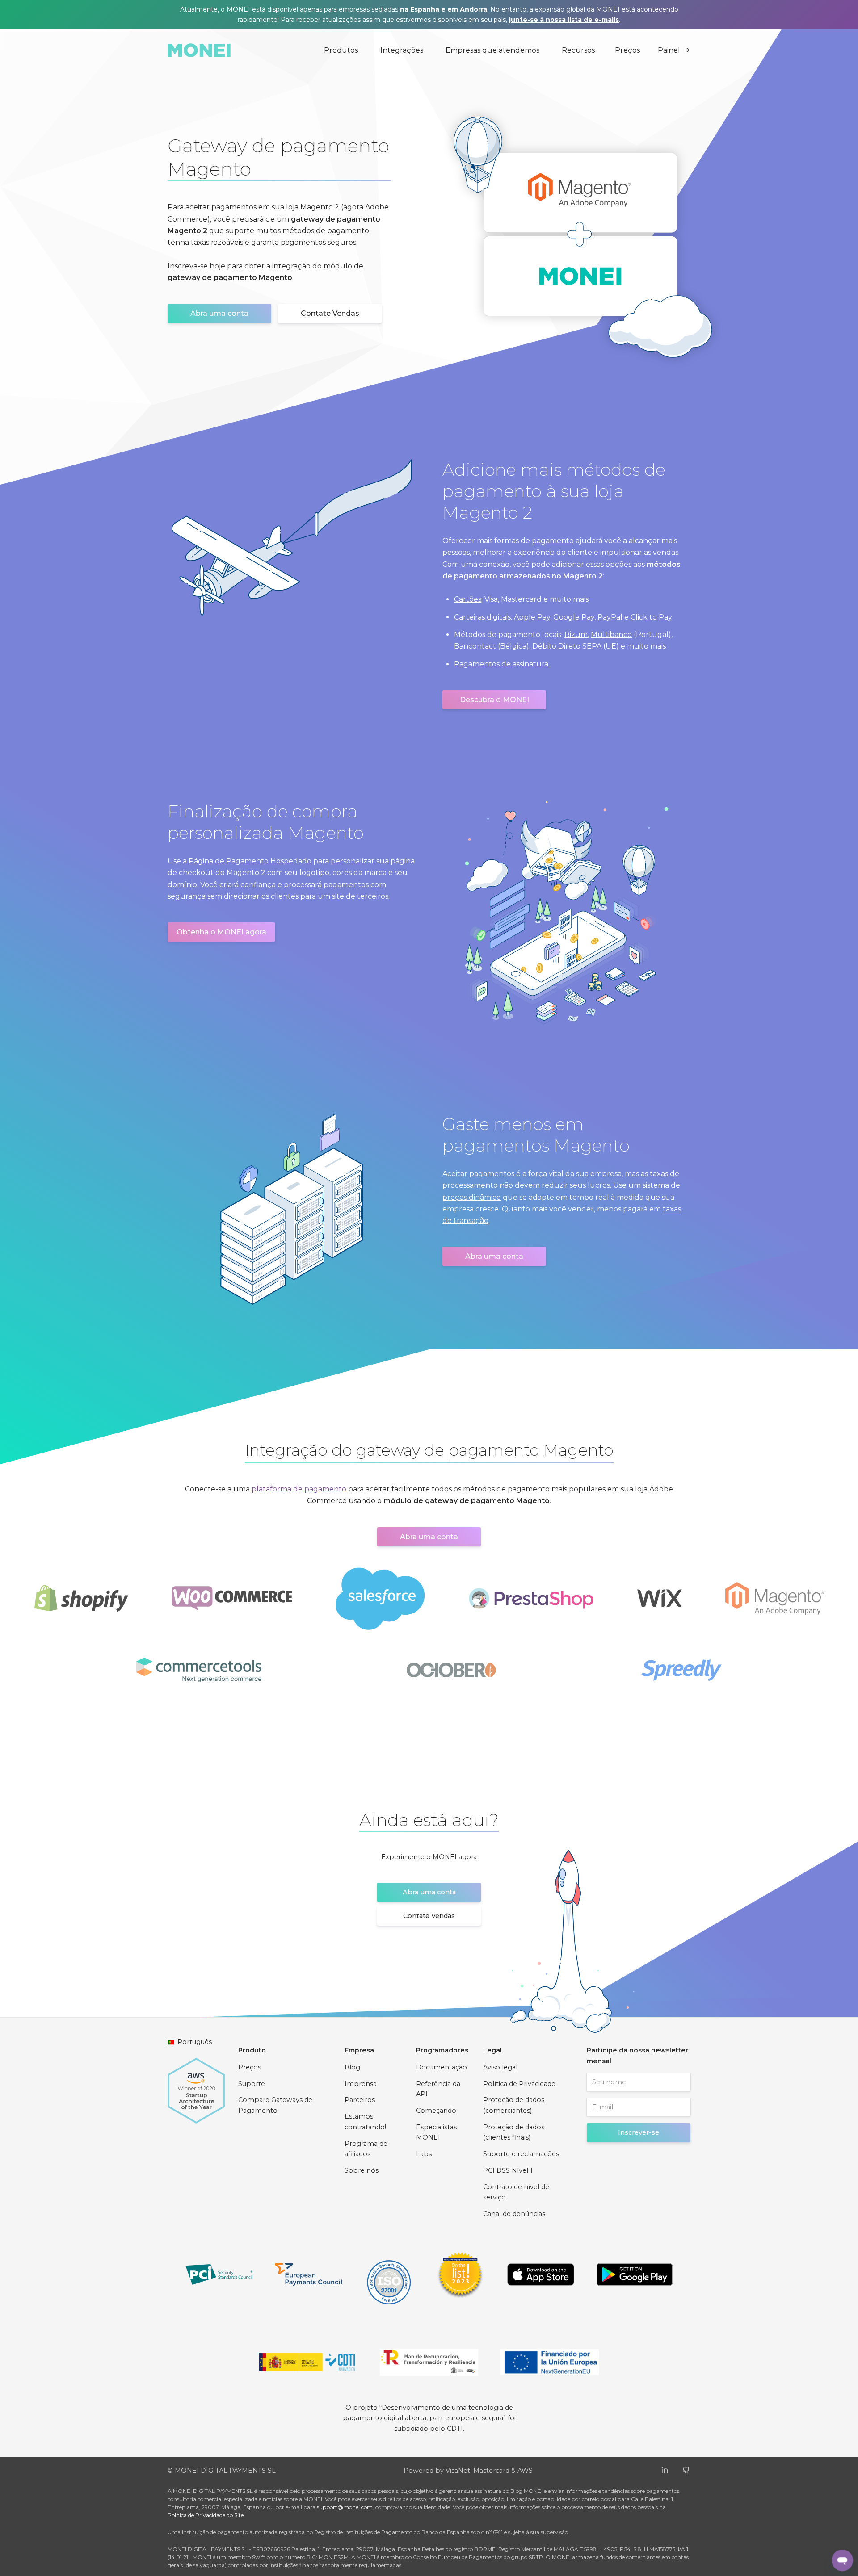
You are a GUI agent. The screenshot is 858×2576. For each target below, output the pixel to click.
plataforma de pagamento (299, 1489)
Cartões (468, 599)
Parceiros (360, 2100)
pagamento (553, 541)
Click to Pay (651, 617)
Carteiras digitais (482, 617)
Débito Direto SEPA (567, 646)
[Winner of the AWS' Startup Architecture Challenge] (196, 2086)
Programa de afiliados (366, 2149)
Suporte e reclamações (521, 2154)
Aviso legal (500, 2067)
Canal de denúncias (514, 2214)
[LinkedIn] (665, 2469)
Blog (352, 2067)
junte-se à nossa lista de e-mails (564, 20)
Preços (627, 50)
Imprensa (361, 2084)
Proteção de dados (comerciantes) (514, 2105)
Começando (436, 2111)
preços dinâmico (472, 1197)
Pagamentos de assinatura (501, 664)
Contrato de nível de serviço (516, 2192)
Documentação (442, 2067)
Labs (424, 2154)
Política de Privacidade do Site (206, 2515)
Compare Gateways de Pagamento (275, 2105)
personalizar (353, 861)
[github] (686, 2469)
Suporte (252, 2084)
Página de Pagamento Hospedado (250, 861)
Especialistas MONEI (436, 2132)
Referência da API (438, 2089)
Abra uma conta (219, 313)
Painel (669, 50)
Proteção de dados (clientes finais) (514, 2132)
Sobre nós (362, 2170)
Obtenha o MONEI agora (221, 932)
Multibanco (611, 635)
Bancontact (475, 646)
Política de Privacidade (519, 2084)
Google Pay (574, 617)
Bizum (576, 635)
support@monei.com (345, 2507)
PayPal (610, 617)
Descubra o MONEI (494, 700)
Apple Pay (532, 617)
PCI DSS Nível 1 (508, 2170)
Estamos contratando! (365, 2122)
